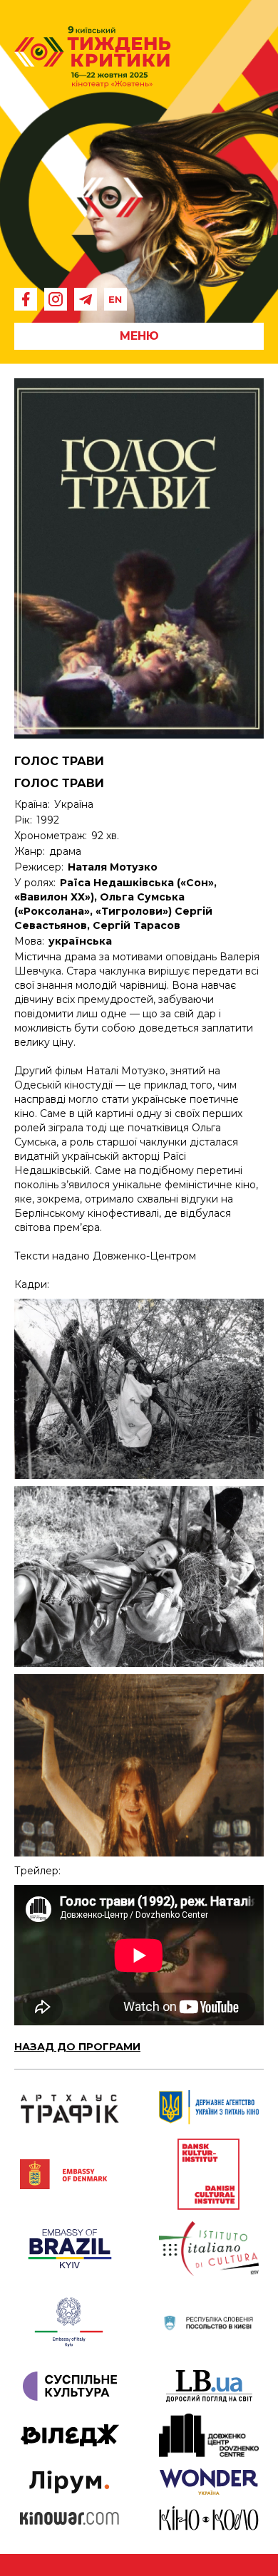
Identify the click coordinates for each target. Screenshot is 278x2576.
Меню (139, 336)
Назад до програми (77, 2047)
